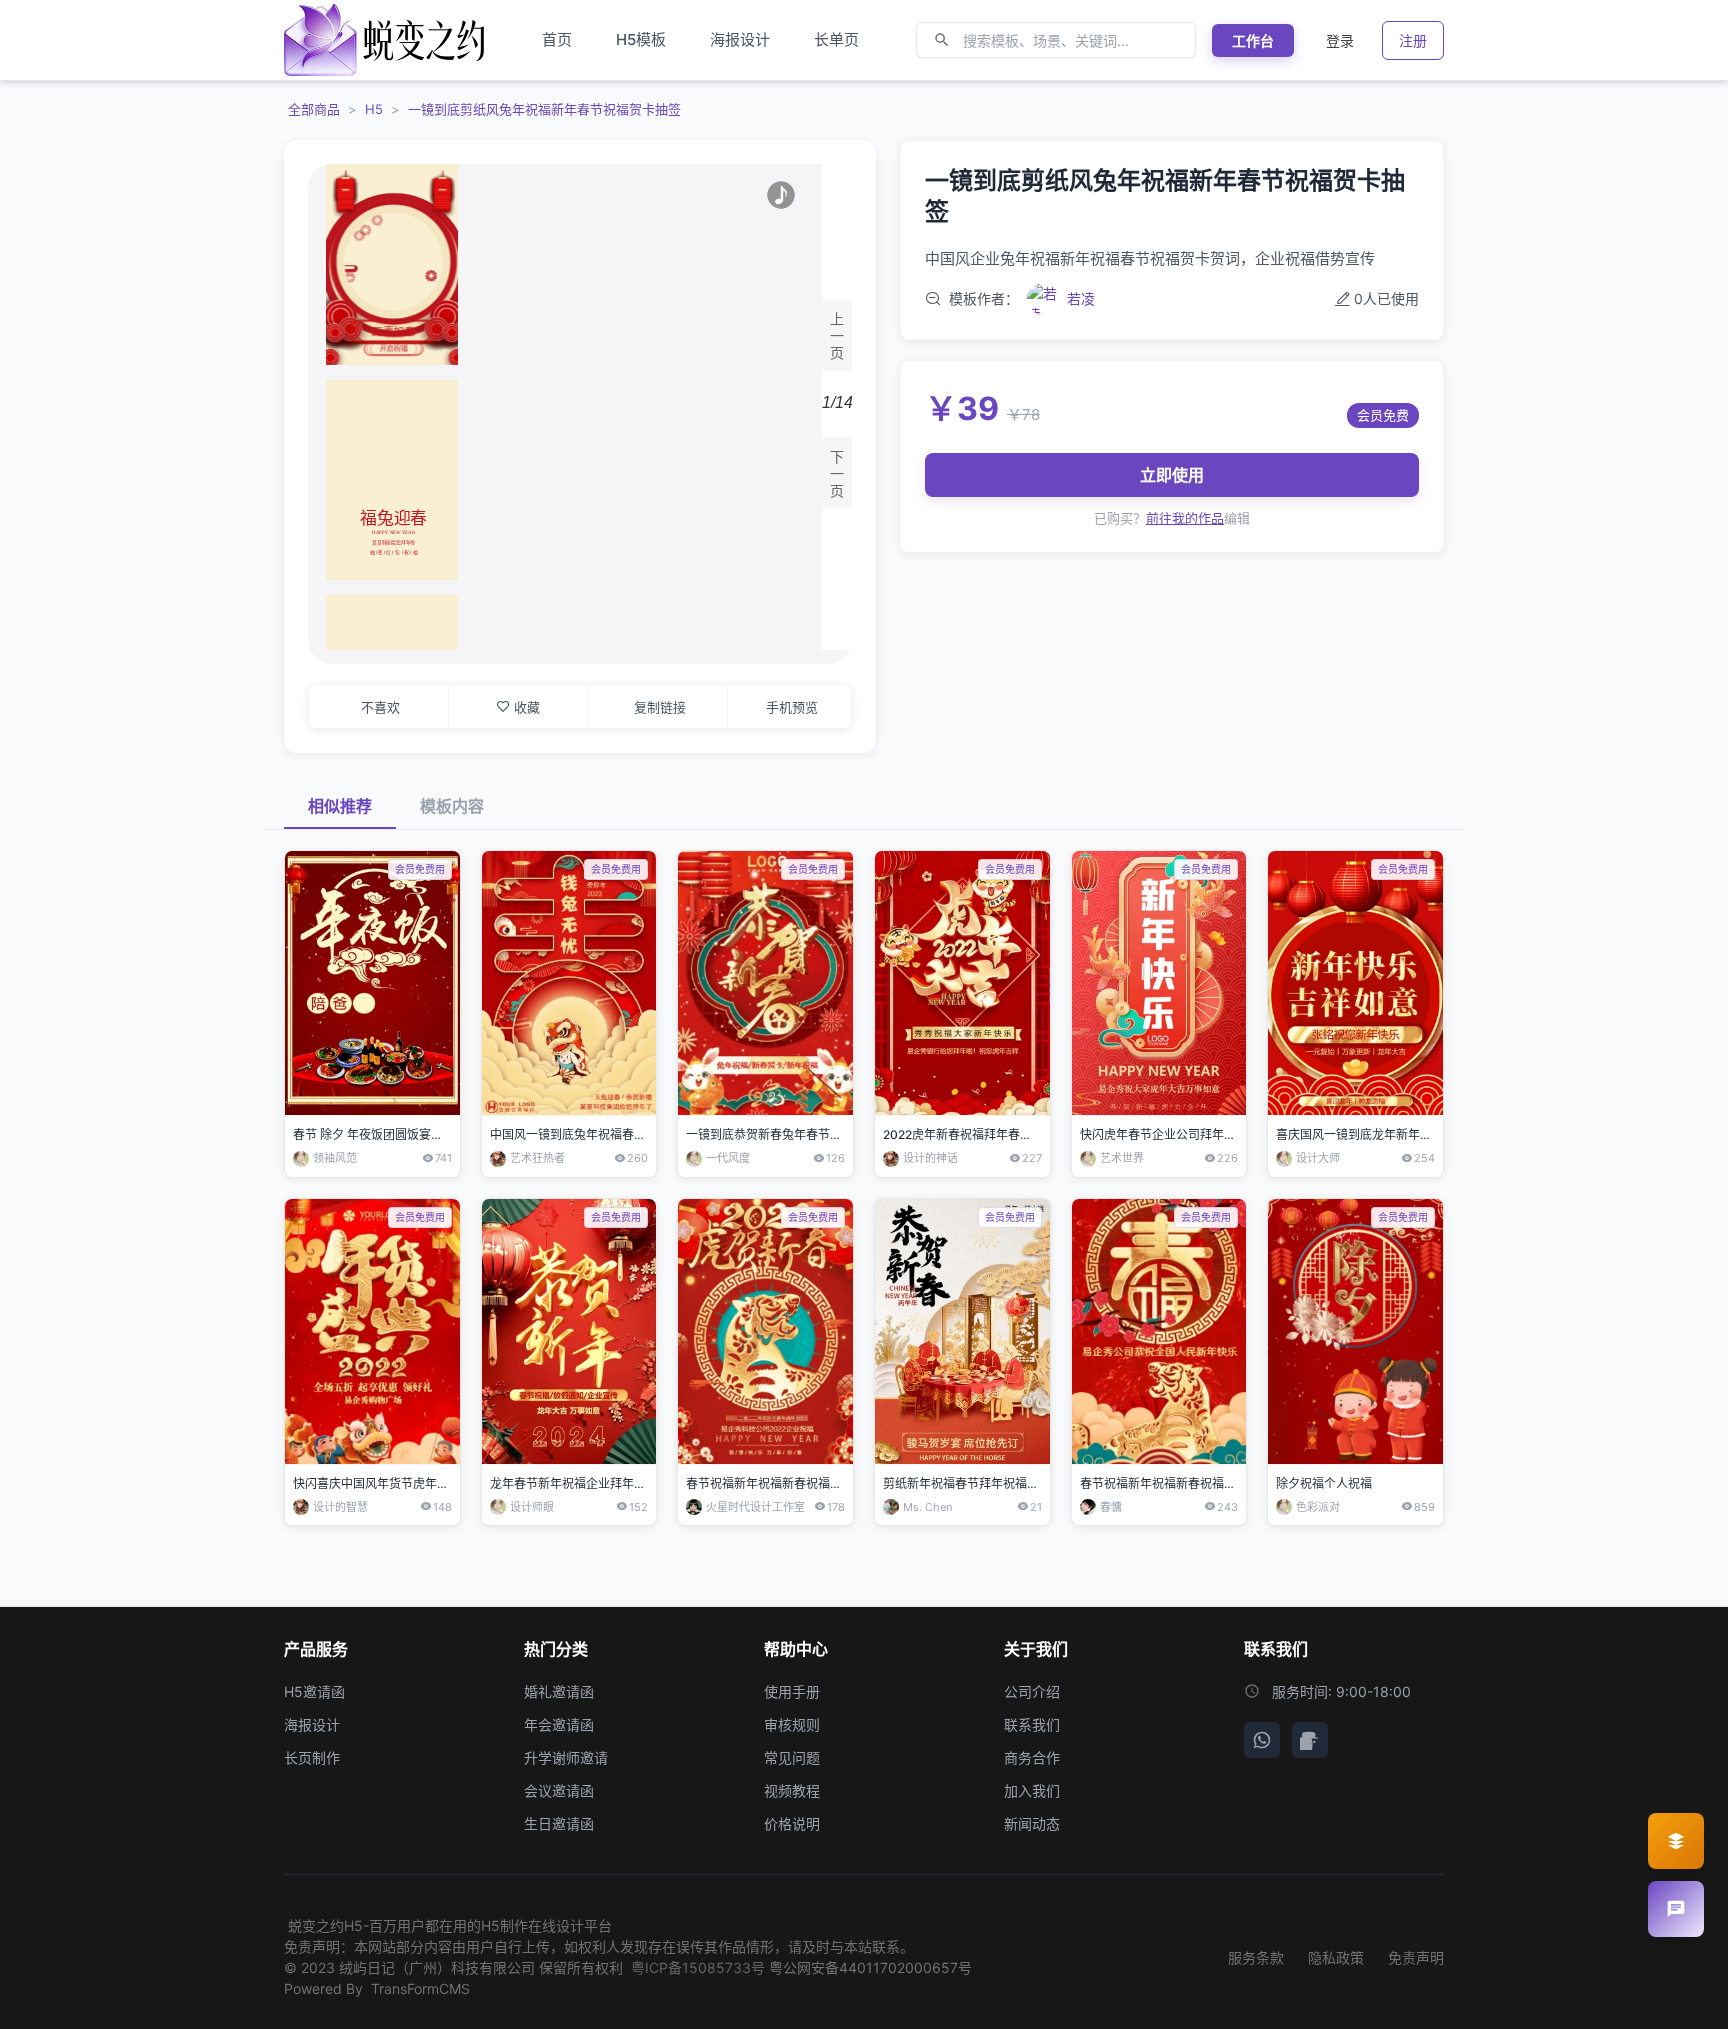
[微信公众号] (1262, 1740)
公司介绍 (1032, 1691)
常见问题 (792, 1757)
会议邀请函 (559, 1790)
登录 (1340, 40)
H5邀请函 (314, 1691)
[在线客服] (1676, 1909)
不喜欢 (380, 707)
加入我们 (1032, 1790)
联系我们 (1032, 1724)
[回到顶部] (1676, 1997)
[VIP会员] (1676, 1841)
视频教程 (792, 1790)
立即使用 (1172, 475)
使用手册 (792, 1691)
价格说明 (792, 1823)
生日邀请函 (559, 1823)
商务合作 (1032, 1757)
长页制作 (312, 1757)
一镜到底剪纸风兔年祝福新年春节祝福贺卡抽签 (544, 109)
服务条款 (1256, 1957)
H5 (374, 109)
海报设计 (312, 1724)
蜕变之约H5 (325, 1925)
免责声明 (1416, 1957)
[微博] (1310, 1740)
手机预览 (792, 707)
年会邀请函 (559, 1724)
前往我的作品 (1185, 518)
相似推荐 (340, 806)
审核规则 (792, 1724)
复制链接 (660, 707)
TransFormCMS (420, 1988)
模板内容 (452, 806)
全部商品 (314, 109)
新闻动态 (1032, 1823)
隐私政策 (1336, 1957)
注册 (1413, 40)
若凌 (1081, 298)
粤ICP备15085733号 (698, 1967)
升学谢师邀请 (566, 1757)
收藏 (527, 707)
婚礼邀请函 (559, 1691)
